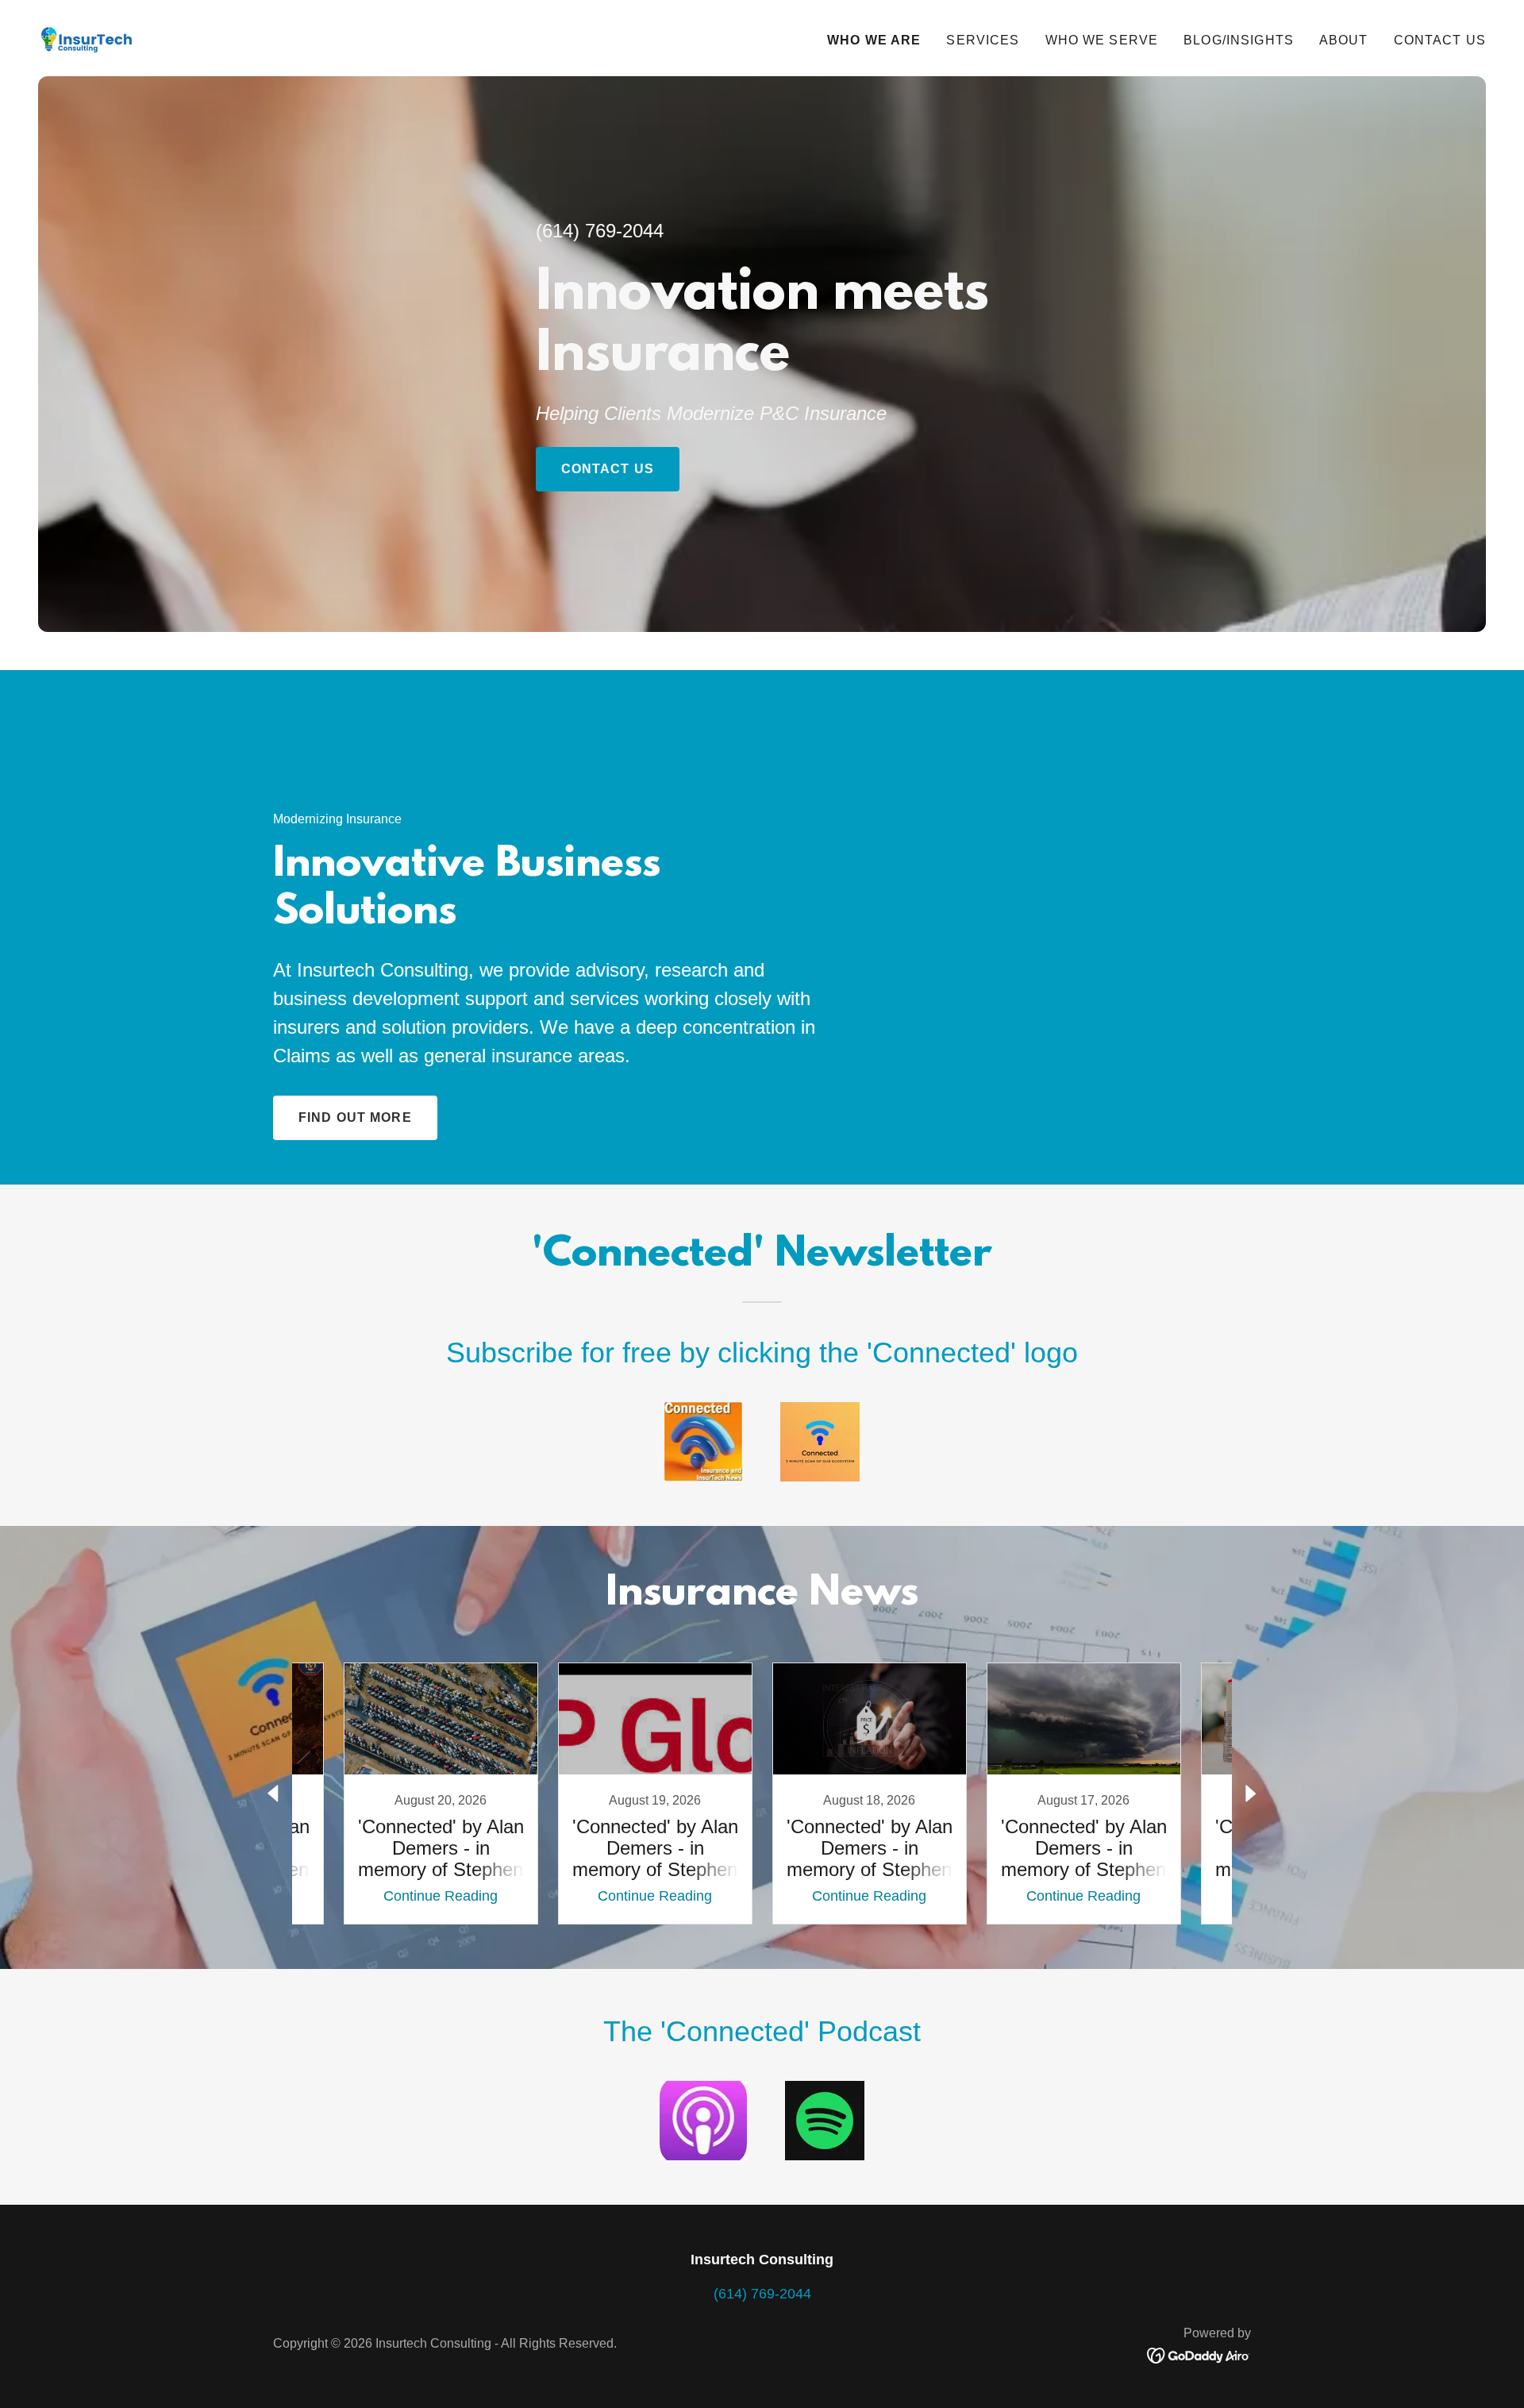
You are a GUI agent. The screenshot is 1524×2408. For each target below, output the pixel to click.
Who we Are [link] (874, 40)
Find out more (355, 1117)
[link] (89, 37)
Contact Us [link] (1440, 40)
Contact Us (608, 469)
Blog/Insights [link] (1239, 40)
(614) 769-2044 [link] (600, 231)
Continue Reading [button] (441, 1896)
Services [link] (983, 40)
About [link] (1344, 40)
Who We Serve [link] (1102, 40)
